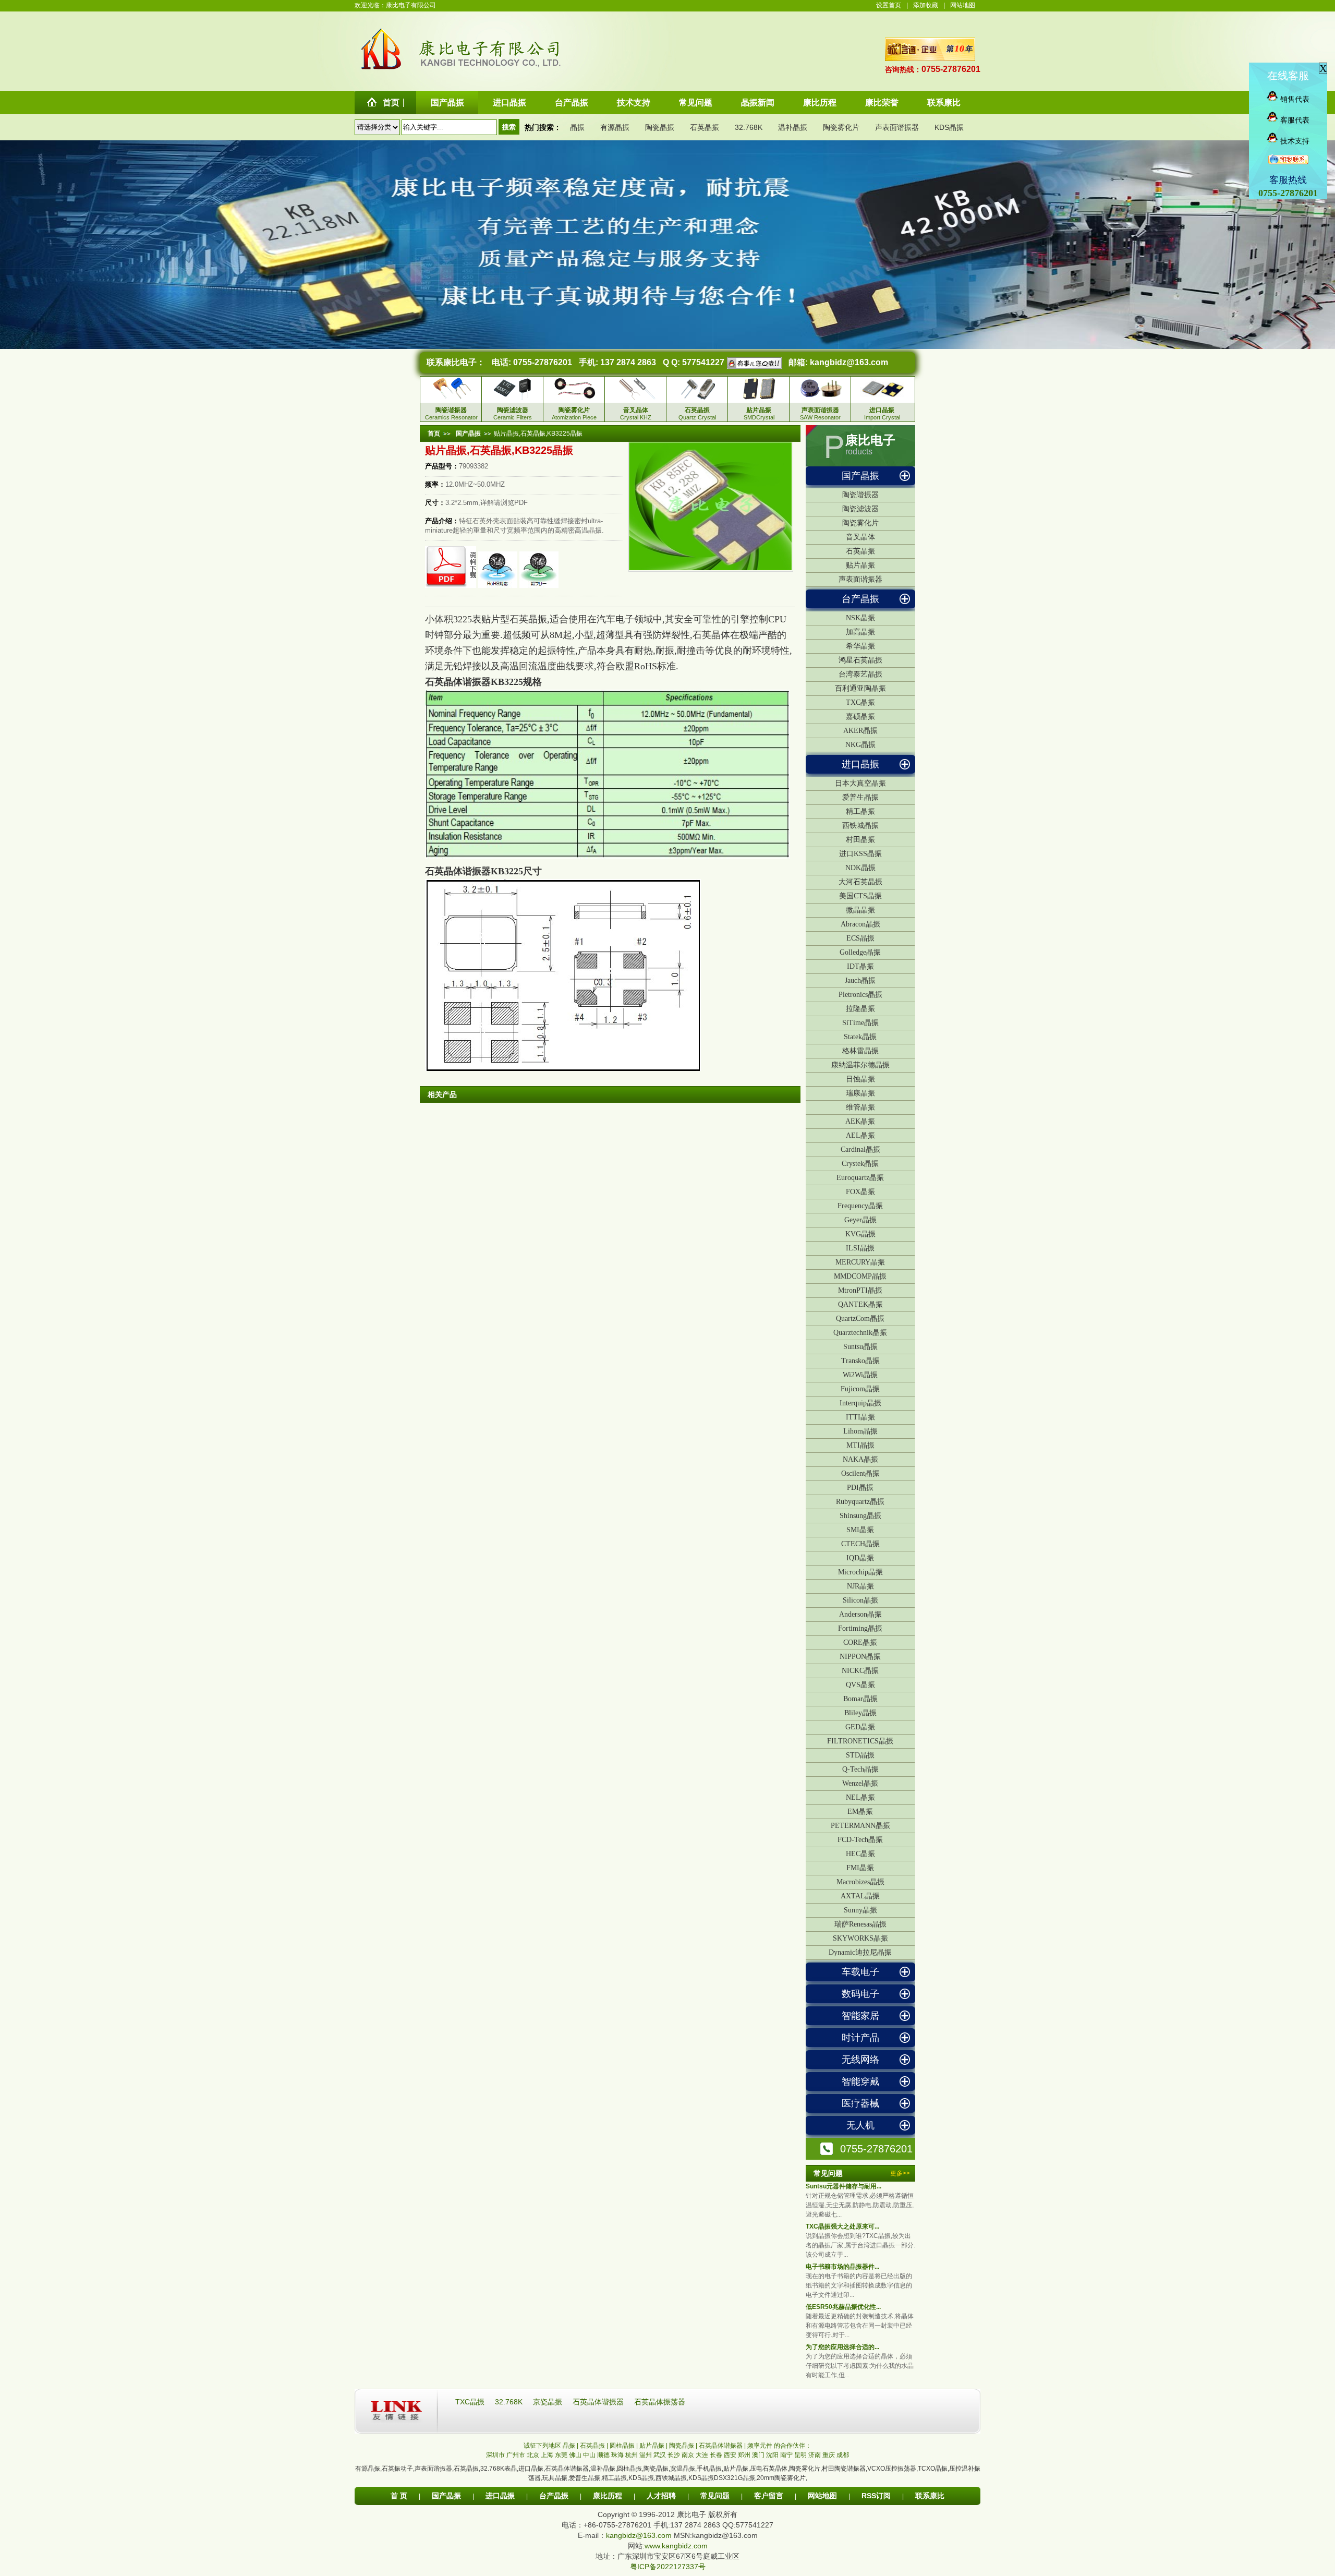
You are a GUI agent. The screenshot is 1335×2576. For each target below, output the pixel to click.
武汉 (660, 2455)
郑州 (744, 2455)
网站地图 (963, 5)
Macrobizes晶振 (860, 1882)
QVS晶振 (860, 1685)
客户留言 (769, 2496)
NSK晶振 (860, 618)
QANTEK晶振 (860, 1304)
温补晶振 (793, 127)
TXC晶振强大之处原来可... (842, 2226)
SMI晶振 (860, 1530)
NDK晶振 (860, 868)
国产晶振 (860, 476)
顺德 (603, 2455)
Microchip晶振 (860, 1572)
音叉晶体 (860, 537)
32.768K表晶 (499, 2469)
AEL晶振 (860, 1135)
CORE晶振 (860, 1642)
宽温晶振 (683, 2469)
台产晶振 (860, 599)
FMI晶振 (860, 1868)
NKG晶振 (860, 745)
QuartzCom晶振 (860, 1319)
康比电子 (870, 440)
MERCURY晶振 (860, 1262)
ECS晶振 (860, 938)
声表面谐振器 (897, 127)
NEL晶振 (860, 1797)
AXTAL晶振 (860, 1896)
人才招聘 (661, 2496)
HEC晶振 (860, 1854)
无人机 (860, 2125)
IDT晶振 (860, 966)
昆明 (800, 2455)
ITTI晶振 (860, 1417)
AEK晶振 (860, 1121)
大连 (702, 2455)
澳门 (758, 2455)
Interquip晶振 (860, 1403)
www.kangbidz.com (676, 2546)
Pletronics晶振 (860, 995)
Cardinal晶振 (860, 1149)
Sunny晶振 (860, 1910)
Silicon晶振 (860, 1600)
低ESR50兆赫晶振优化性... (843, 2307)
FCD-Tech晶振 (860, 1840)
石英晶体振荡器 (660, 2402)
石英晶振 (705, 127)
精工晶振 (860, 811)
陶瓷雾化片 (841, 127)
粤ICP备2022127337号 (668, 2567)
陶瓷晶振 (660, 127)
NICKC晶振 (860, 1671)
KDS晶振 (949, 127)
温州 (646, 2455)
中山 (589, 2455)
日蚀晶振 (860, 1079)
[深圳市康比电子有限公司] (382, 69)
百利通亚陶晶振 (860, 688)
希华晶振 (860, 646)
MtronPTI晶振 (860, 1290)
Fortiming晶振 (860, 1628)
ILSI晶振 (860, 1248)
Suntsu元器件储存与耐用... (844, 2186)
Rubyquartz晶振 (860, 1502)
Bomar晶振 (860, 1699)
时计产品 (860, 2038)
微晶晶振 (860, 910)
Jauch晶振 (860, 980)
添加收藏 (926, 5)
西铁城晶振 (860, 826)
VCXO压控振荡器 (892, 2469)
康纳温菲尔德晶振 (860, 1065)
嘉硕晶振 (860, 717)
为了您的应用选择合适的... (842, 2347)
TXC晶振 (860, 702)
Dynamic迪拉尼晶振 (860, 1952)
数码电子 (860, 1994)
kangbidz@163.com (849, 362)
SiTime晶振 (860, 1023)
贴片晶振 (860, 565)
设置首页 (889, 5)
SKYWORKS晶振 (860, 1938)
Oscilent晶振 (860, 1473)
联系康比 (930, 2496)
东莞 (561, 2455)
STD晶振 (860, 1755)
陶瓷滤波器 (860, 509)
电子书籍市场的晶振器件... (842, 2267)
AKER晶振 (860, 731)
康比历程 (608, 2496)
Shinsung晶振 (860, 1516)
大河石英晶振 (860, 882)
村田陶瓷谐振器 (844, 2469)
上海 (547, 2455)
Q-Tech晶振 (860, 1769)
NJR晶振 (860, 1586)
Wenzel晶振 (860, 1783)
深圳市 (495, 2455)
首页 (434, 434)
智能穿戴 (860, 2081)
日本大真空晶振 (860, 783)
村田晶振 (860, 840)
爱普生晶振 (860, 797)
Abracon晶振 (860, 924)
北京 (533, 2455)
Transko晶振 (860, 1361)
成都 (843, 2455)
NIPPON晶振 (860, 1657)
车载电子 (860, 1972)
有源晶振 (615, 127)
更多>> (900, 2173)
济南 (815, 2455)
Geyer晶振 (860, 1220)
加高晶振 (860, 632)
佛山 (575, 2455)
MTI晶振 (860, 1445)
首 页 (399, 2496)
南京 (688, 2455)
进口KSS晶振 (860, 854)
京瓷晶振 (549, 2402)
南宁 (786, 2455)
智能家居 (860, 2016)
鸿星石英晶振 (860, 660)
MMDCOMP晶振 (860, 1276)
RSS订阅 (876, 2496)
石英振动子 (397, 2469)
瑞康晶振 (860, 1093)
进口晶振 (860, 764)
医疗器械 (860, 2103)
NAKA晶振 (860, 1459)
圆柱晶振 (629, 2469)
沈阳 (772, 2455)
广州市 (516, 2455)
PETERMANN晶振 (860, 1826)
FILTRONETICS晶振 (860, 1741)
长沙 (674, 2455)
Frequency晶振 (860, 1206)
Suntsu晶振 (860, 1347)
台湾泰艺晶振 (860, 674)
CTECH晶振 (860, 1544)
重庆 (829, 2455)
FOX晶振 (860, 1192)
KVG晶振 (860, 1234)
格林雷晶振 (860, 1051)
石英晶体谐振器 (599, 2402)
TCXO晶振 (933, 2469)
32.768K (749, 127)
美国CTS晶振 (860, 896)
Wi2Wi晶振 (860, 1375)
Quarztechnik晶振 (860, 1333)
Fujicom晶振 (860, 1389)
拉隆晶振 (860, 1009)
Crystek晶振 (860, 1164)
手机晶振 (709, 2469)
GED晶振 (860, 1727)
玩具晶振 (555, 2478)
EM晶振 (860, 1811)
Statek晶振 (860, 1037)
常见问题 (715, 2496)
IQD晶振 (860, 1558)
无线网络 (860, 2060)
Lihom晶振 (860, 1431)
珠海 (617, 2455)
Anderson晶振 (860, 1614)
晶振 (577, 127)
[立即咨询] (753, 362)
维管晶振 (860, 1107)
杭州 (632, 2455)
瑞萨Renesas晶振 (860, 1924)
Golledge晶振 (860, 952)
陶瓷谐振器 (860, 495)
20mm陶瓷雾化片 (781, 2478)
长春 (716, 2455)
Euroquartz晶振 (860, 1178)
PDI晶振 (860, 1488)
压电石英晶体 (769, 2469)
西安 (730, 2455)
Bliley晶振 (860, 1713)
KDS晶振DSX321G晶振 (722, 2478)
